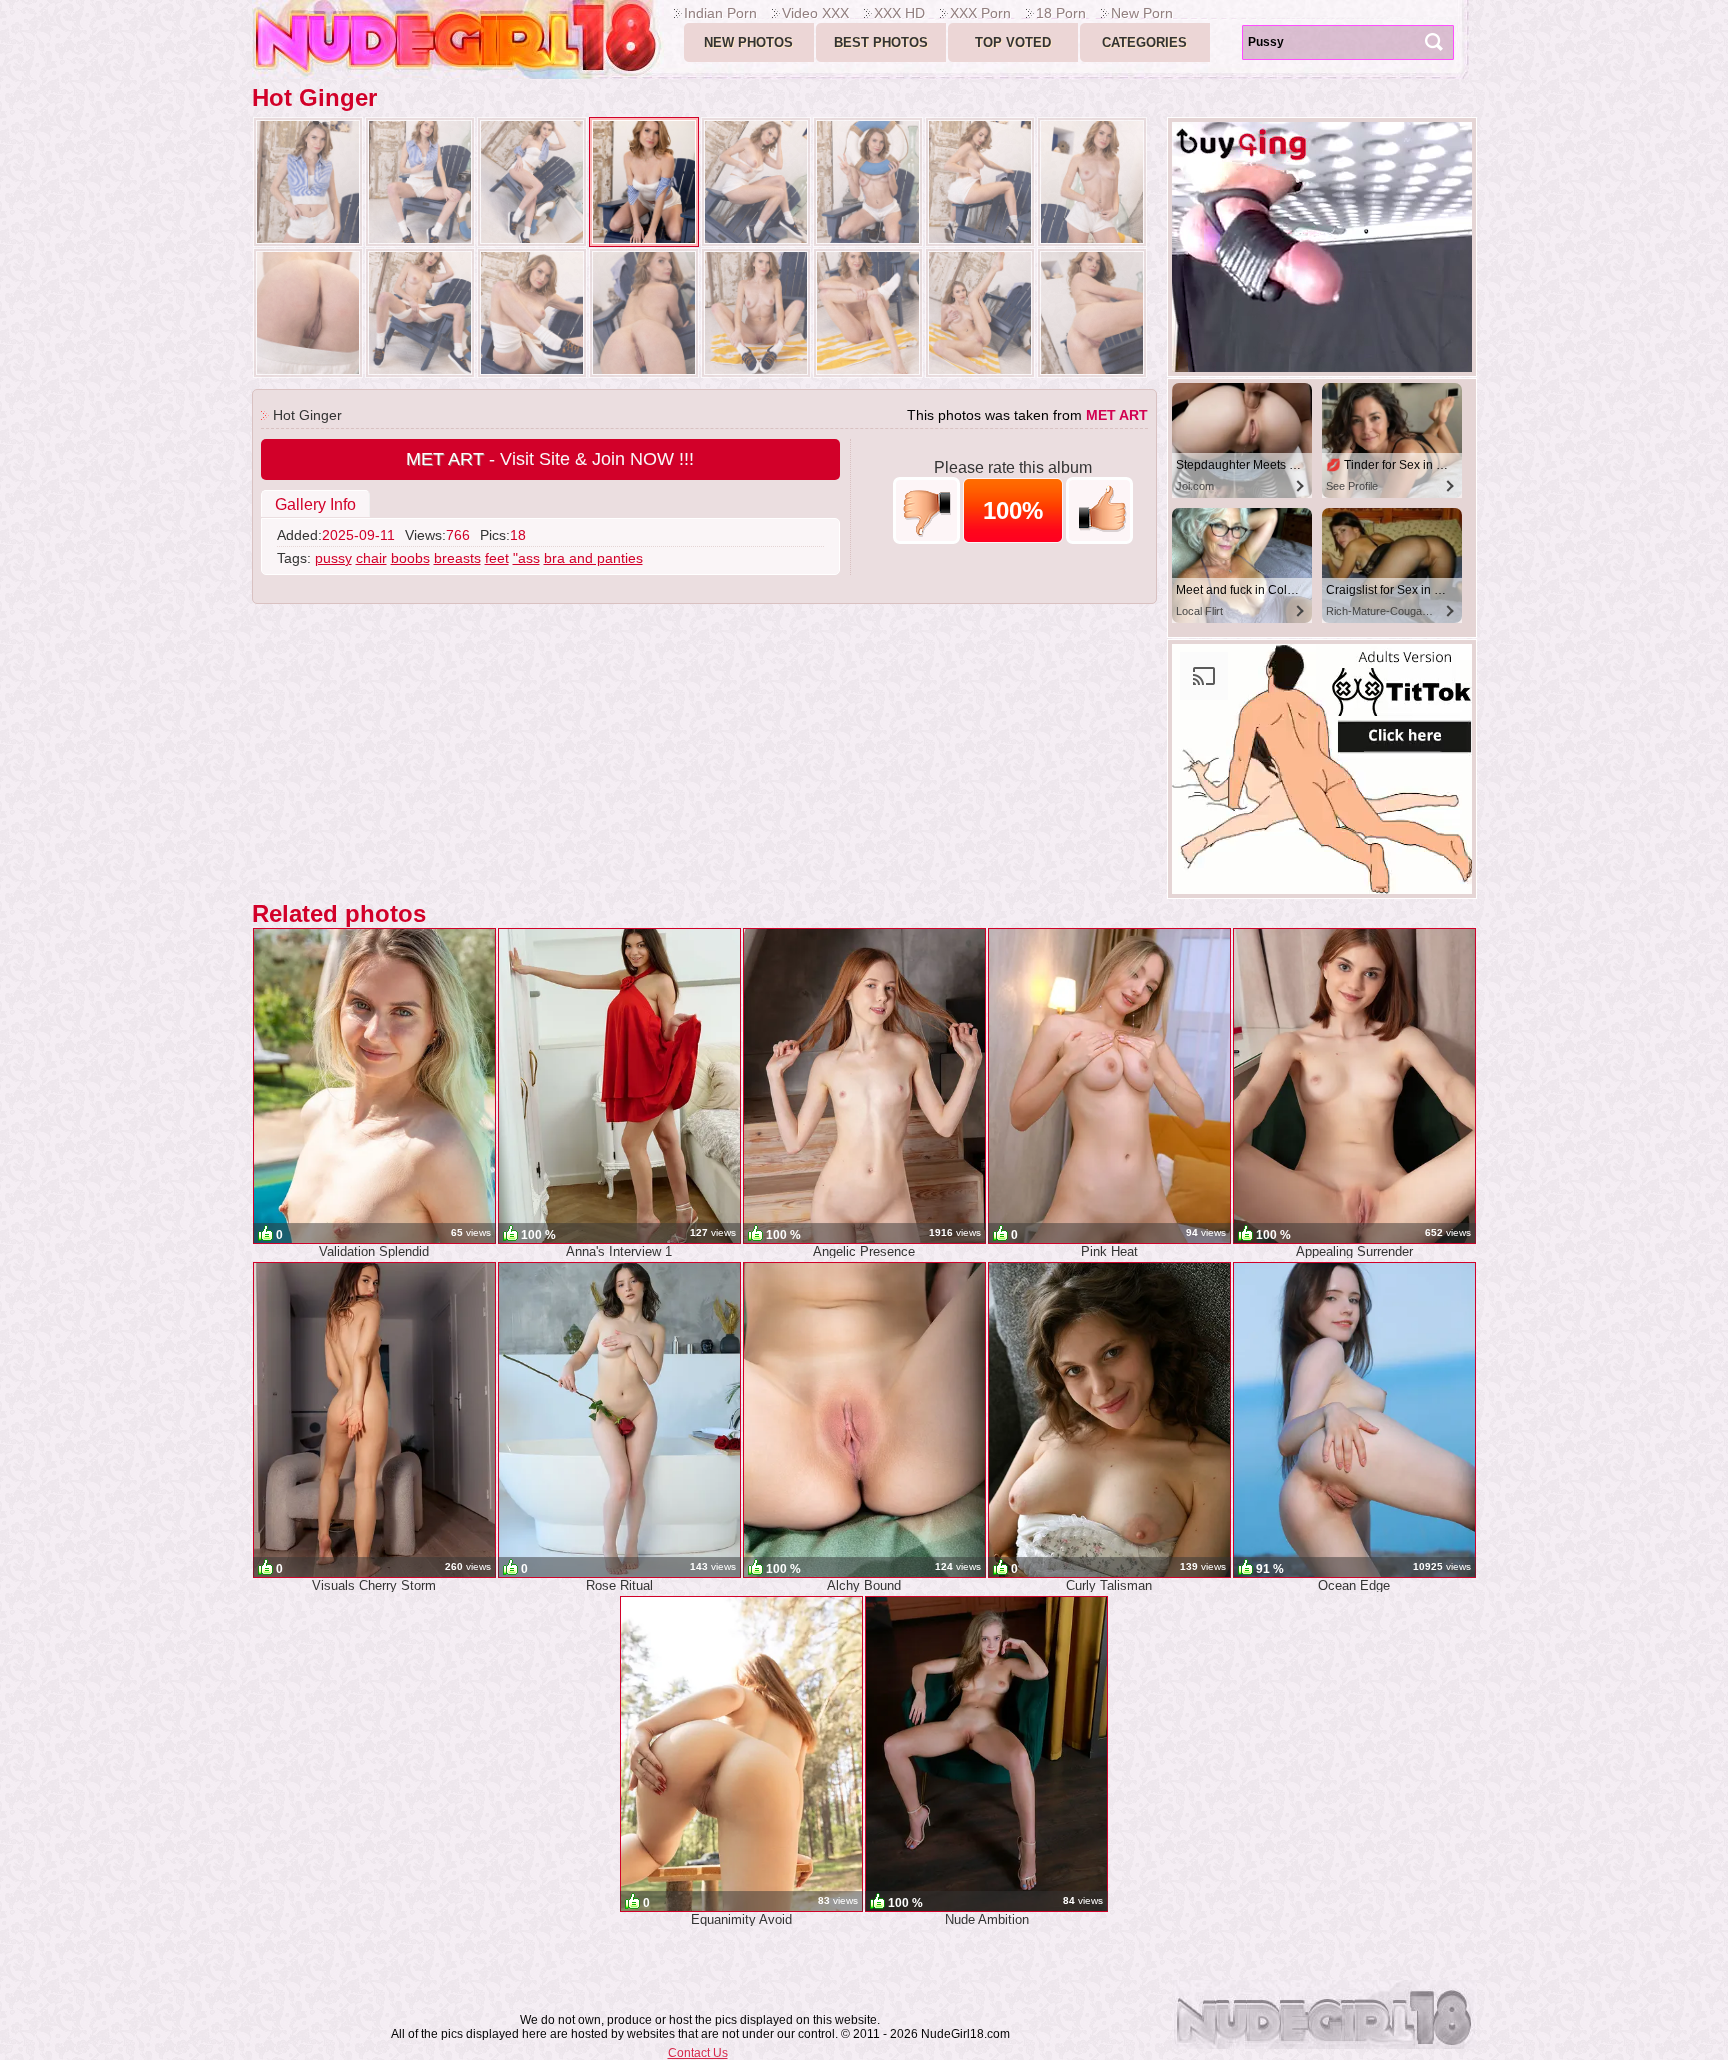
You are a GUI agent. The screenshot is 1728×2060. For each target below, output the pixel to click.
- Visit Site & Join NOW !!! (550, 459)
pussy (333, 558)
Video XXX (815, 13)
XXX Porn (980, 13)
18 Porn (1061, 13)
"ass (526, 558)
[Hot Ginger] (308, 182)
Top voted (1013, 42)
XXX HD (899, 13)
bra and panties (593, 558)
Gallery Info (315, 504)
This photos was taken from (1027, 415)
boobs (410, 558)
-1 (926, 510)
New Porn (1142, 13)
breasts (457, 558)
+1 (1099, 510)
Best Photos (881, 42)
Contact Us (698, 2053)
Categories (1144, 42)
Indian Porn (720, 13)
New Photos (748, 42)
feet (497, 558)
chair (371, 558)
